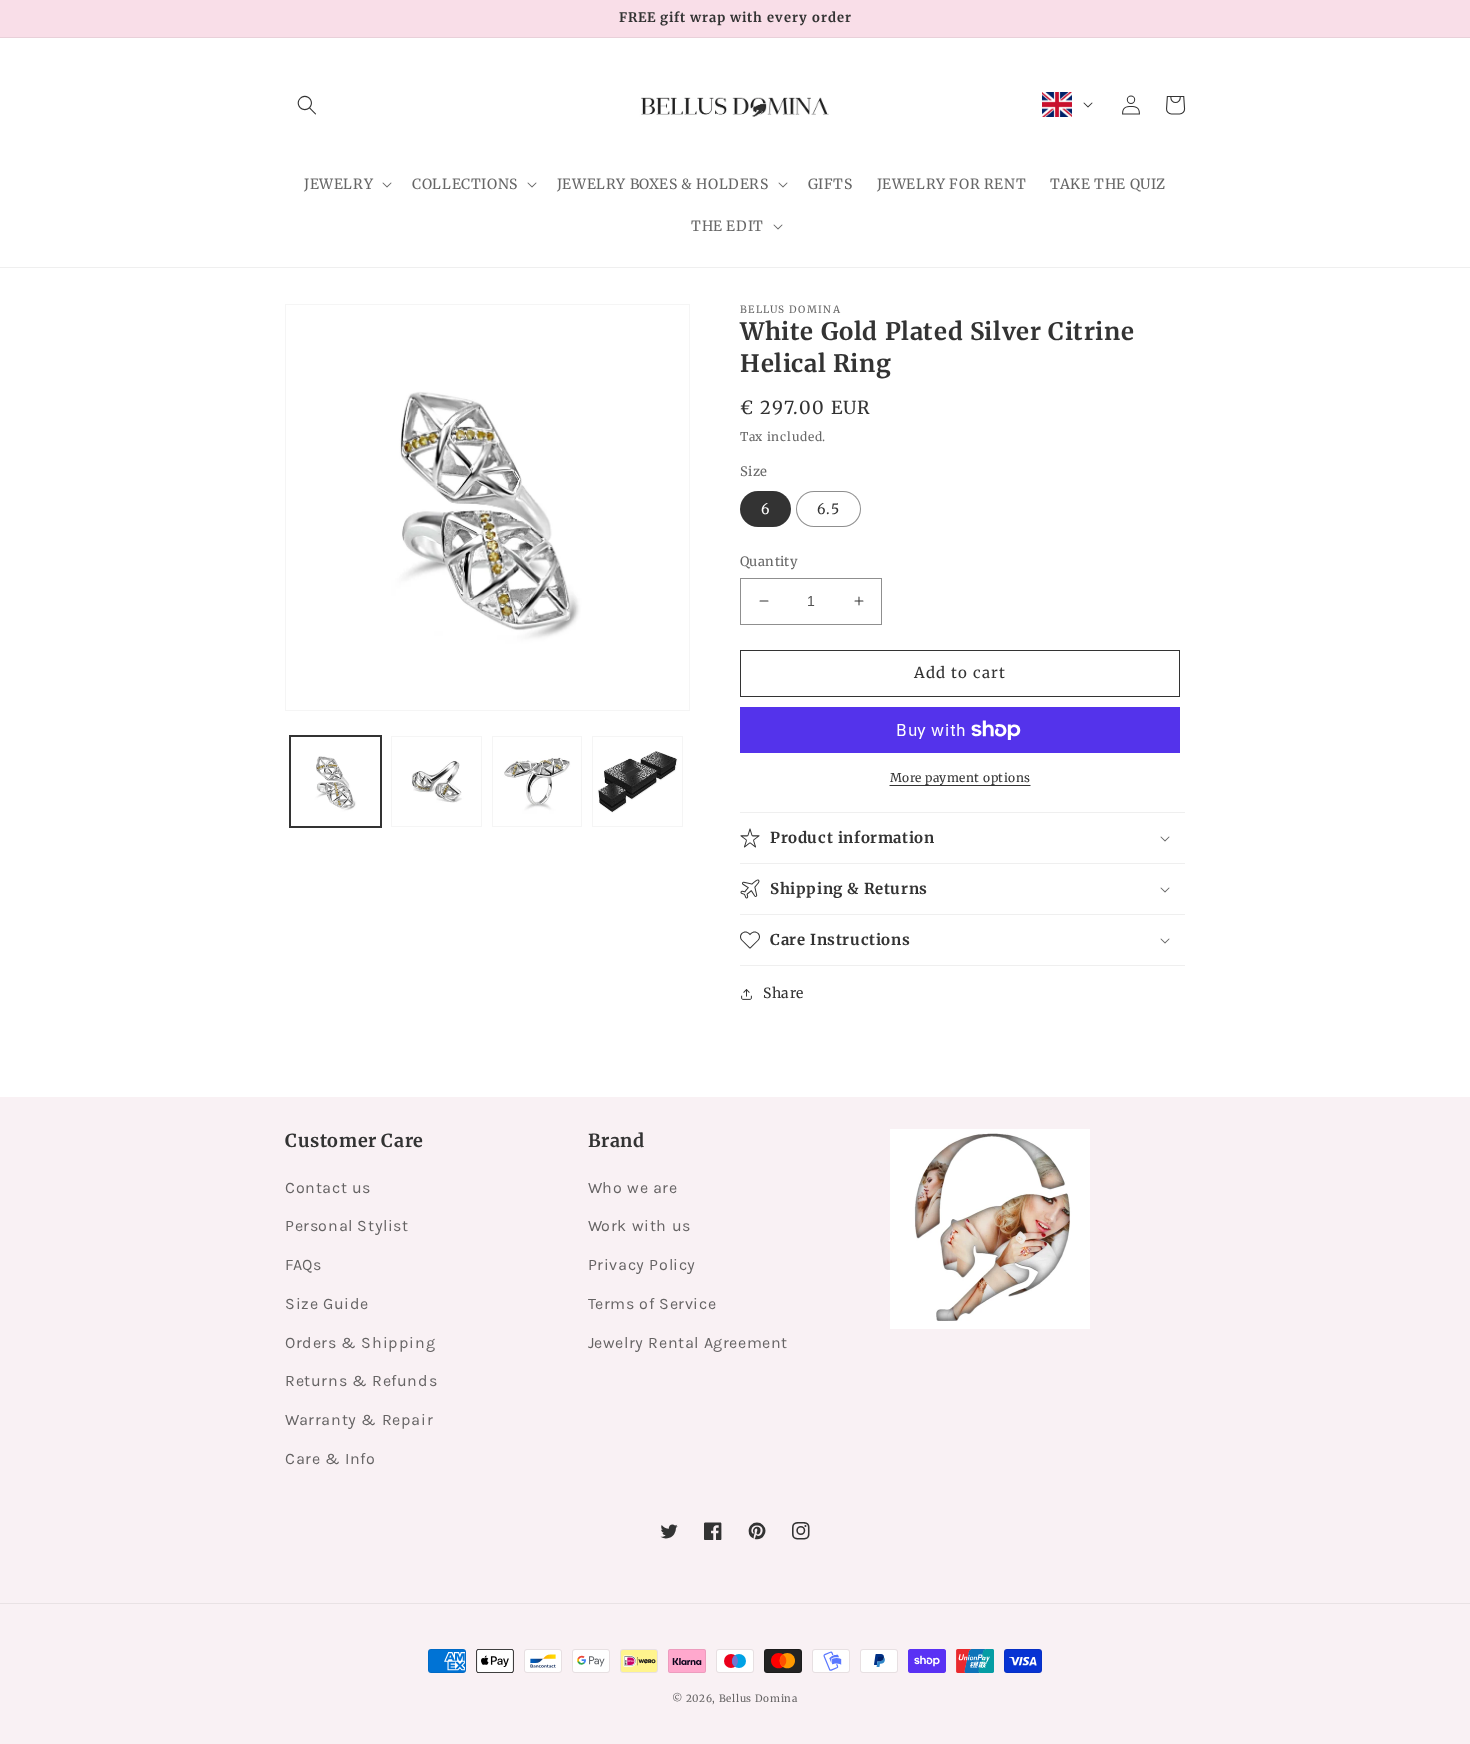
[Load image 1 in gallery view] (335, 781)
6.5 (828, 509)
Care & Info (330, 1458)
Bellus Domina (758, 1698)
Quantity (769, 561)
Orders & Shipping (360, 1342)
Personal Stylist (347, 1225)
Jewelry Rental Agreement (688, 1342)
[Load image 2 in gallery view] (436, 781)
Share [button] (783, 993)
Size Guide (327, 1303)
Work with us (639, 1225)
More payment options (960, 777)
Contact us (328, 1187)
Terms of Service (652, 1303)
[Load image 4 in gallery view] (637, 781)
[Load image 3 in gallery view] (537, 781)
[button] (307, 105)
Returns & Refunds (361, 1380)
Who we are (633, 1187)
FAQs (303, 1264)
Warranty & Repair (359, 1419)
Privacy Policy (642, 1264)
